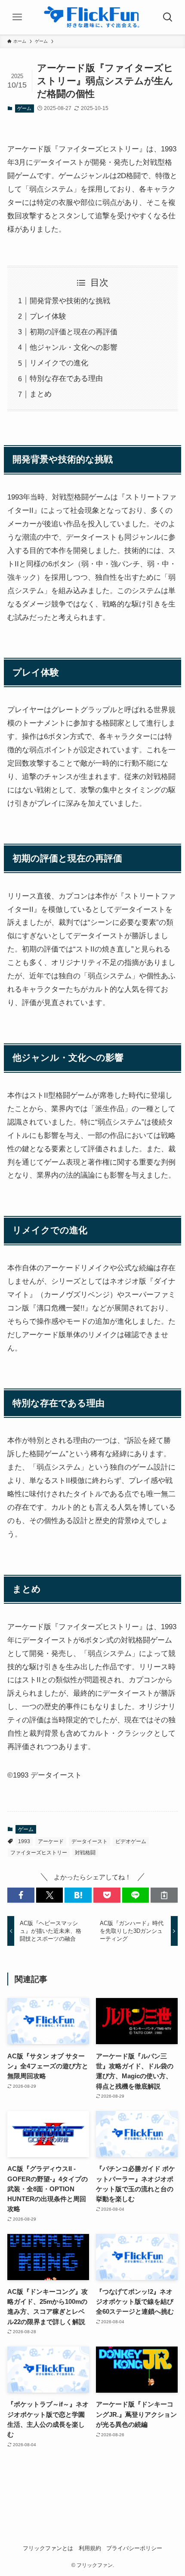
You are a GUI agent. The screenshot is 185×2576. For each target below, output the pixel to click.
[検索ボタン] (168, 17)
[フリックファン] (92, 17)
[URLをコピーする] (164, 1895)
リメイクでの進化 (59, 363)
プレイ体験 (48, 316)
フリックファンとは (48, 2548)
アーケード (51, 1841)
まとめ (41, 394)
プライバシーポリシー (134, 2548)
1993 (24, 1841)
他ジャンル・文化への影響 (74, 347)
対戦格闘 (85, 1853)
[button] (21, 1895)
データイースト (89, 1841)
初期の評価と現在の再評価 (74, 332)
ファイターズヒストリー (39, 1853)
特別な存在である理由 (66, 378)
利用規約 (90, 2548)
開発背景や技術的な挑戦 (70, 301)
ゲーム (24, 108)
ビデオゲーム (131, 1841)
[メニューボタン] (17, 17)
